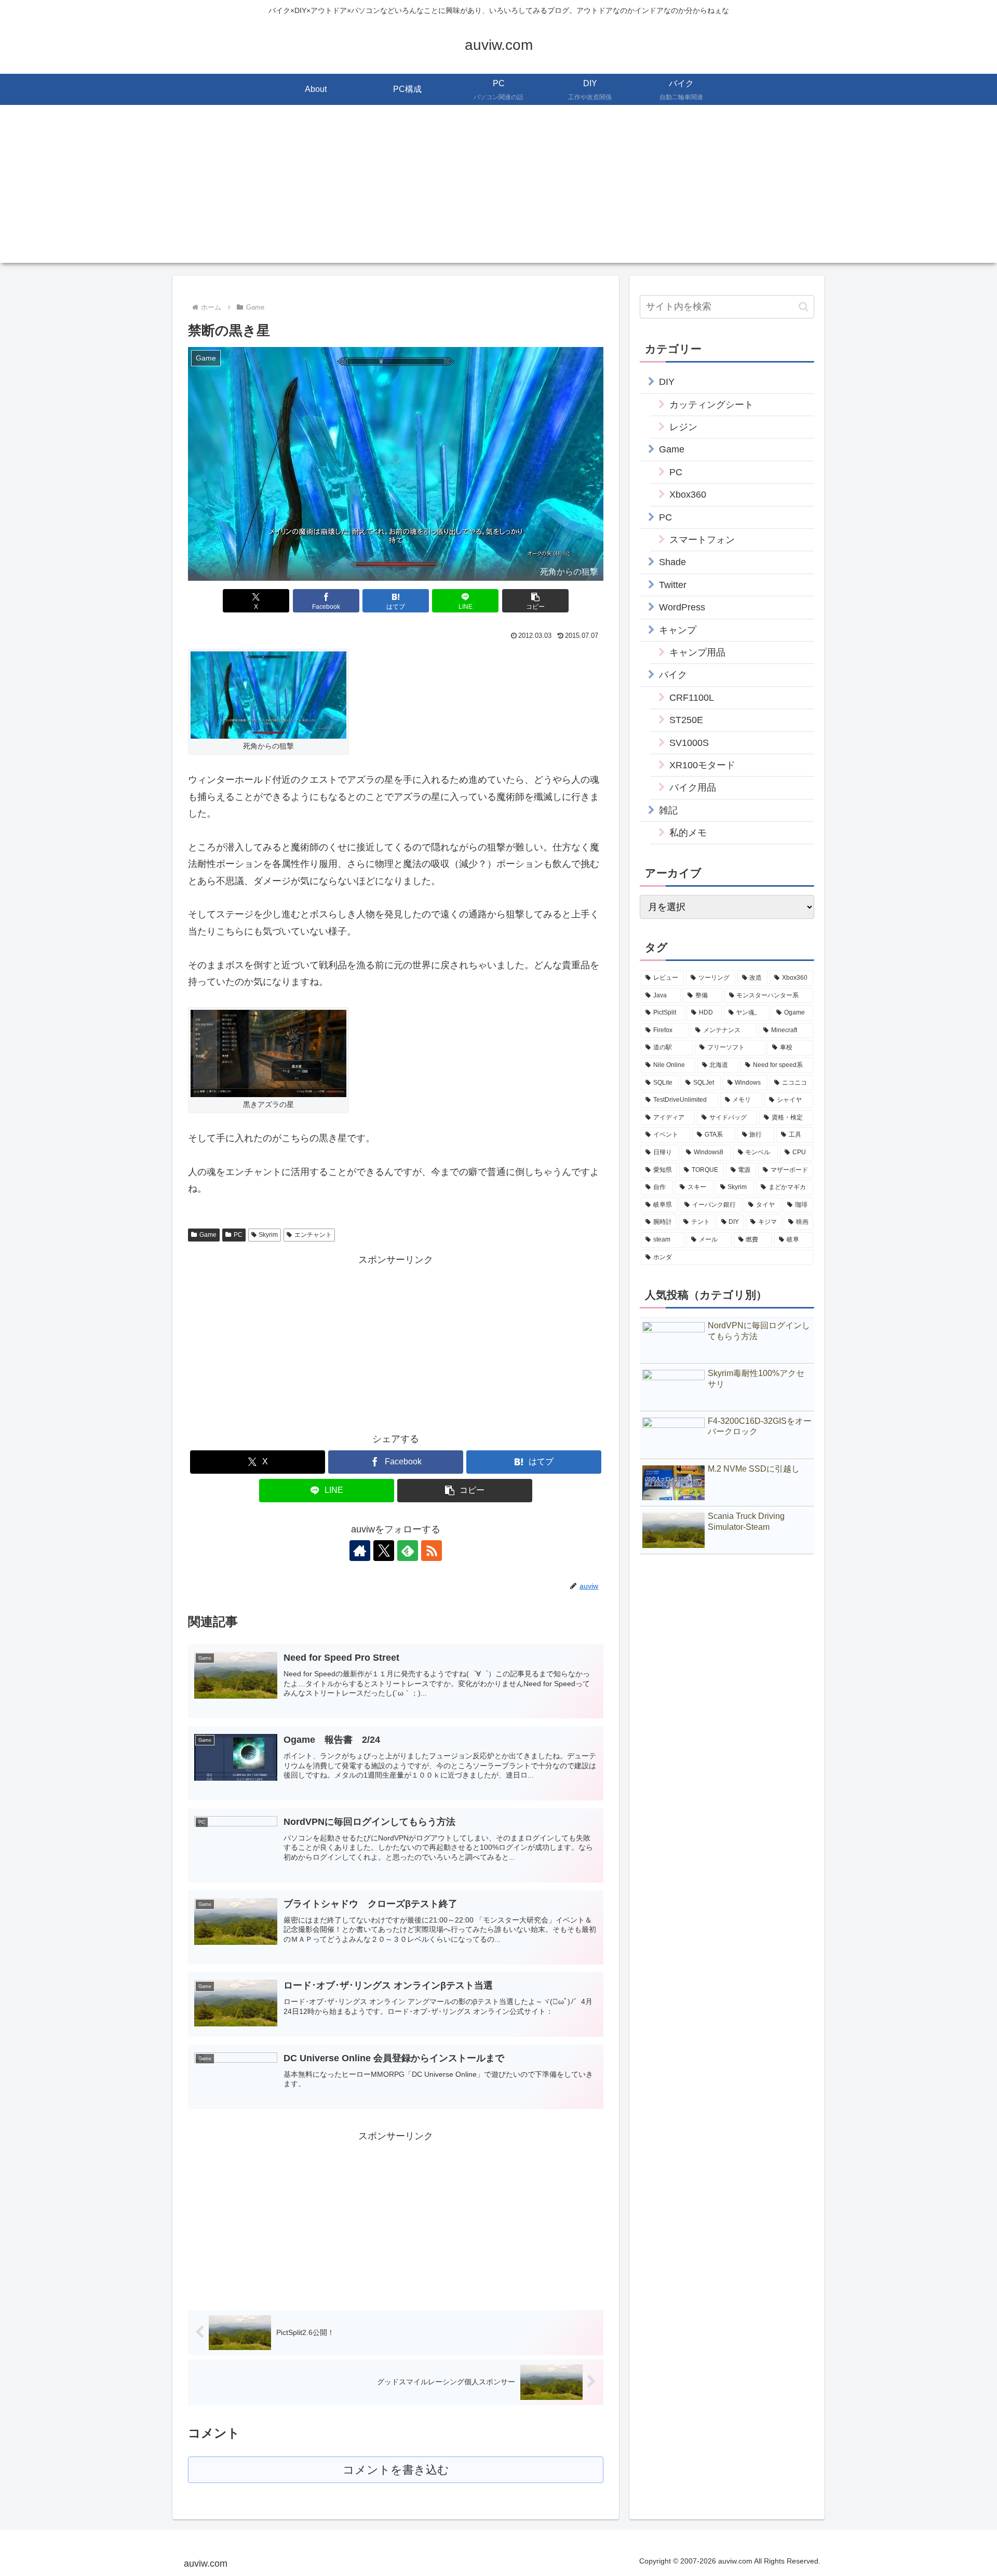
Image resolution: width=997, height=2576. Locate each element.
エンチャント (313, 1235)
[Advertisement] (498, 190)
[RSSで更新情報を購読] (432, 1551)
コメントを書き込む (396, 2470)
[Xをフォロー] (384, 1551)
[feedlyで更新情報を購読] (408, 1551)
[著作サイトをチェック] (360, 1551)
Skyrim (268, 1235)
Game (208, 1235)
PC (238, 1235)
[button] (535, 601)
